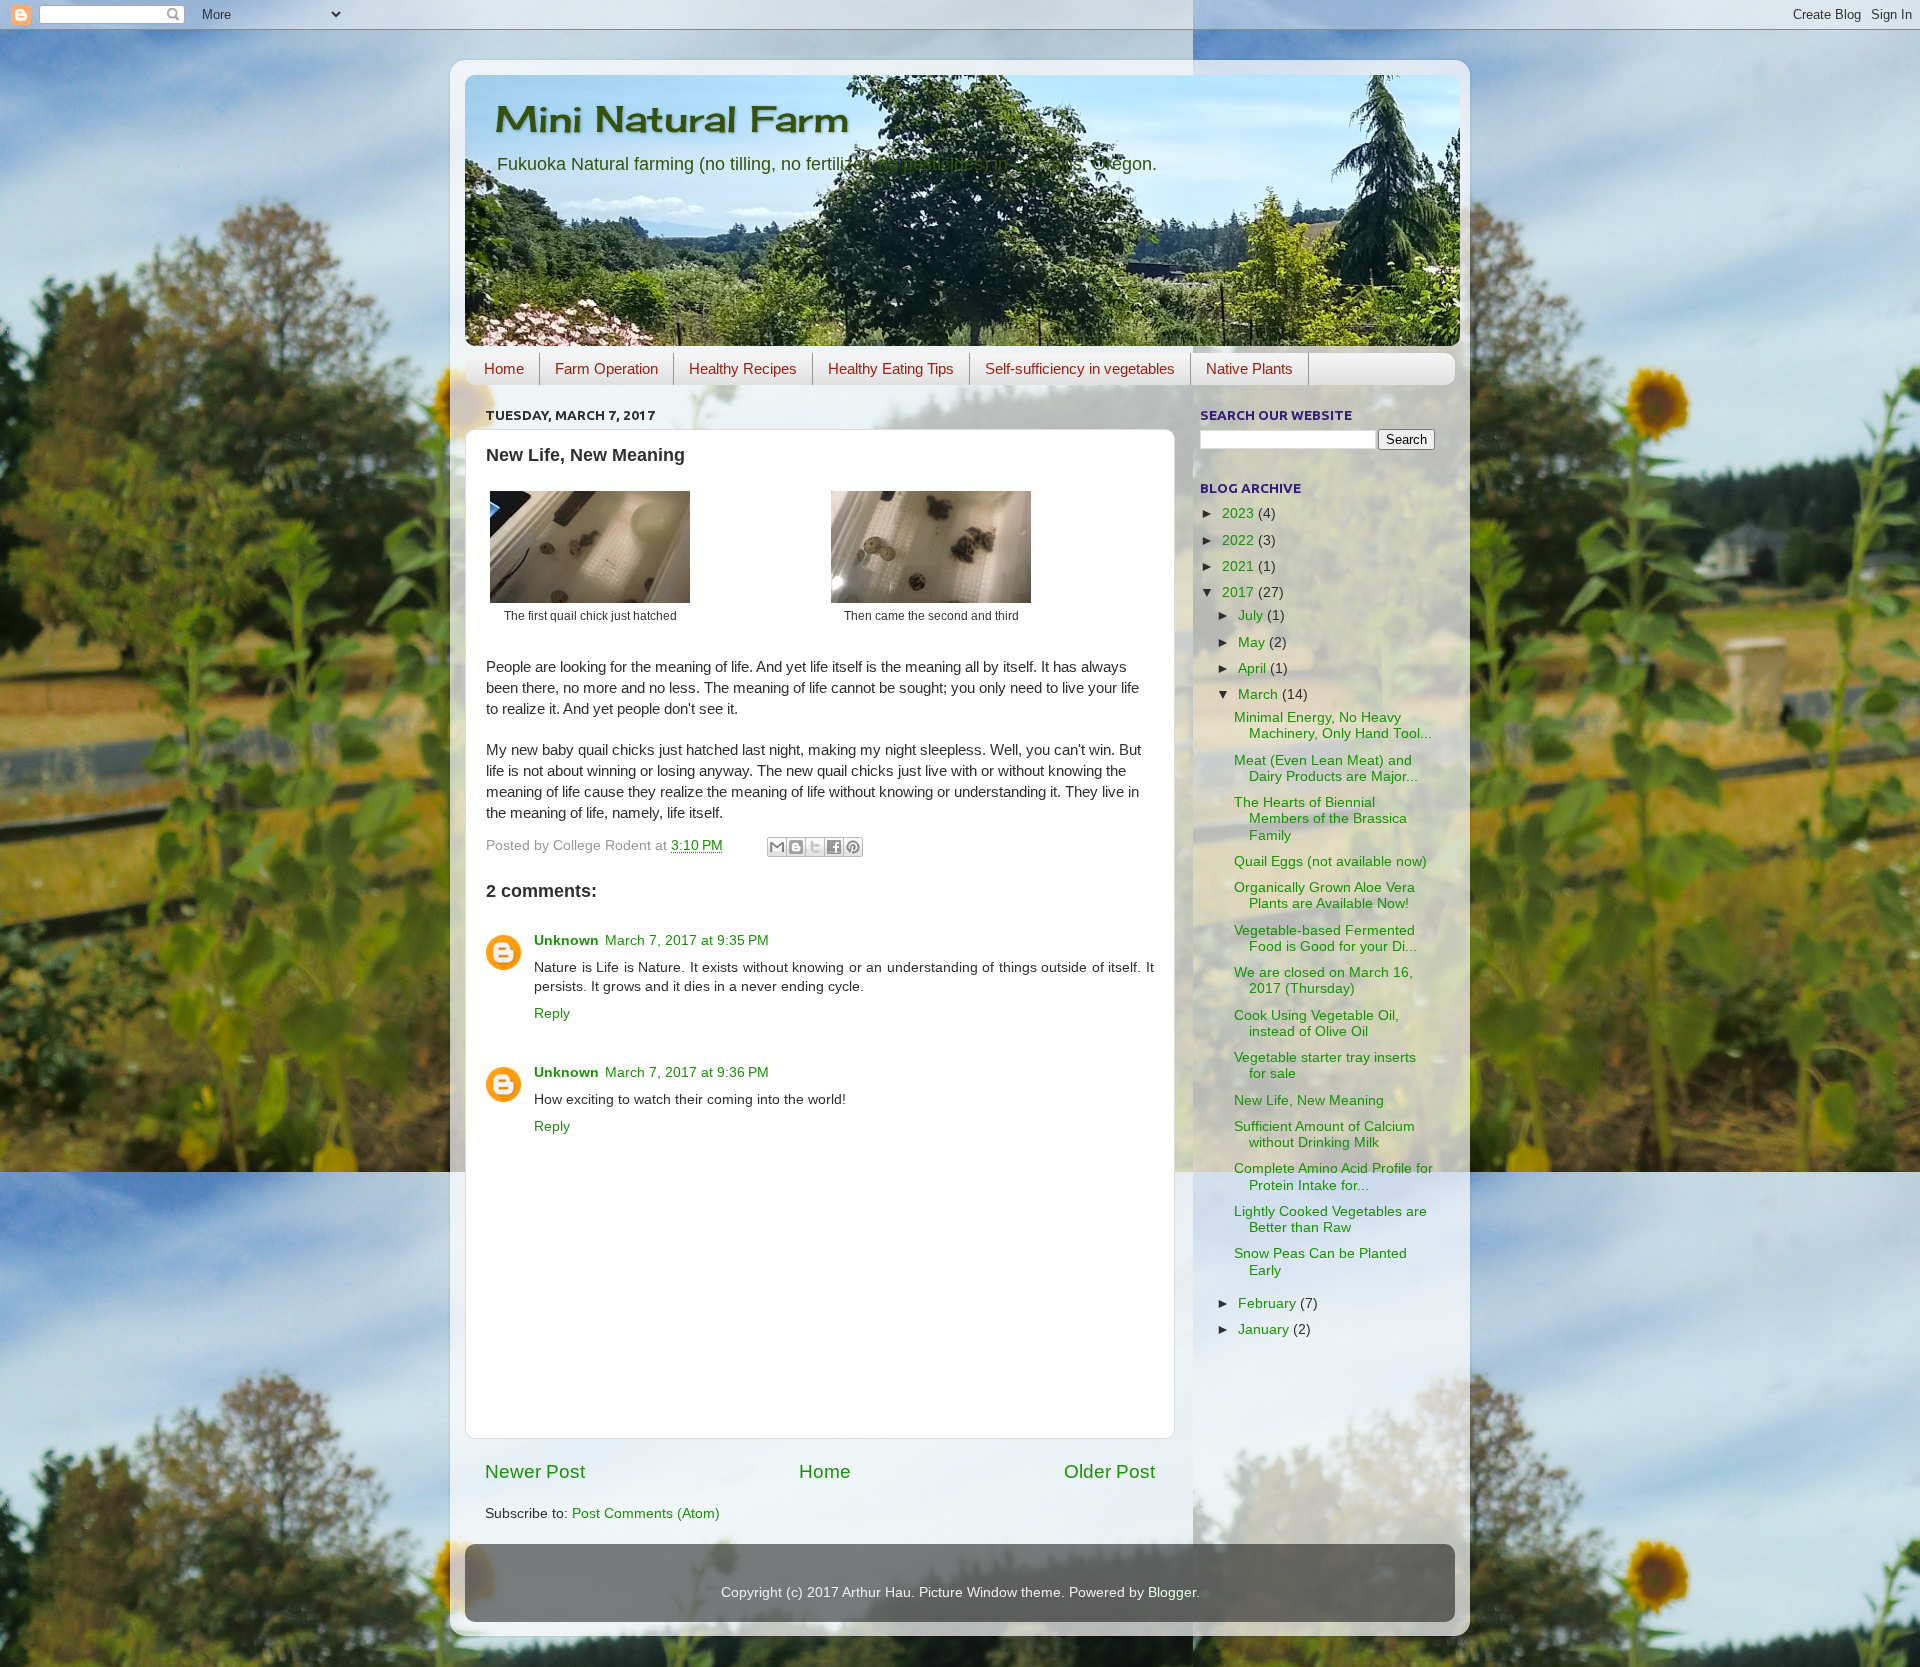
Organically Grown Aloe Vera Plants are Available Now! (1324, 895)
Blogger (1172, 1592)
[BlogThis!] (796, 847)
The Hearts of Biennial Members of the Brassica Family (1320, 818)
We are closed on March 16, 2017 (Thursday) (1323, 980)
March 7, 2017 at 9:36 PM (687, 1072)
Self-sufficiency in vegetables (1080, 368)
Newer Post (535, 1471)
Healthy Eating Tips (891, 368)
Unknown (566, 940)
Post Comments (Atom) (646, 1513)
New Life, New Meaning (1309, 1100)
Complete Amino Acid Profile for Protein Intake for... (1333, 1176)
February (1269, 1303)
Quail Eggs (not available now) (1330, 861)
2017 (1240, 592)
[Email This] (777, 847)
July (1252, 615)
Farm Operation (606, 368)
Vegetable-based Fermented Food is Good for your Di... (1325, 938)
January (1265, 1329)
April (1254, 668)
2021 (1240, 566)
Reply (552, 1013)
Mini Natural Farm (672, 119)
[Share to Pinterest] (853, 847)
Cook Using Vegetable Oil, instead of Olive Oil (1316, 1023)
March (1260, 694)
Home (504, 368)
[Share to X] (815, 847)
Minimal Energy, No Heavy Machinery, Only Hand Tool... (1333, 725)
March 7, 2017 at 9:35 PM (687, 940)
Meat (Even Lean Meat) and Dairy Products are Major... (1326, 768)
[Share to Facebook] (834, 847)
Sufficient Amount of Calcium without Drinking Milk (1324, 1134)
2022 (1240, 540)
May (1253, 642)
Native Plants (1249, 368)
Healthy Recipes (743, 368)
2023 (1240, 513)
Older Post (1109, 1471)
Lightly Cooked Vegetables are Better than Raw (1330, 1219)
